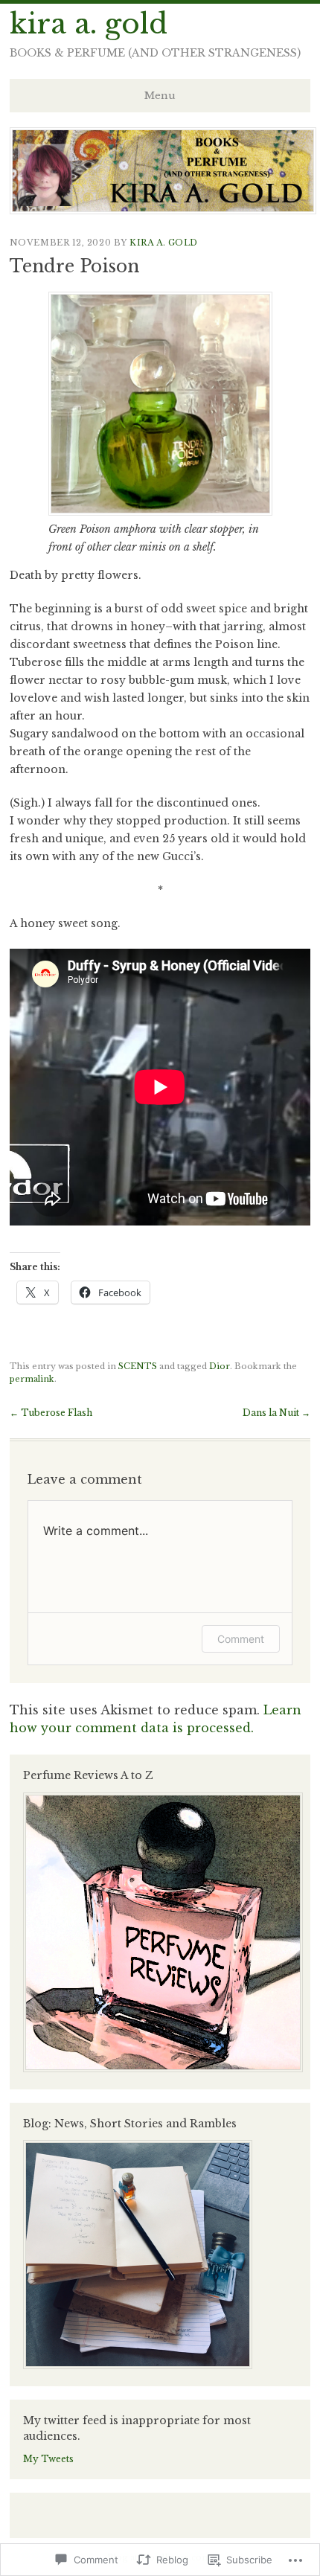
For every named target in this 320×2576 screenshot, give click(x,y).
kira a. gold (89, 24)
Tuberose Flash (51, 1413)
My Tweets (48, 2459)
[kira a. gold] (163, 210)
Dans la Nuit (276, 1413)
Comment (241, 1639)
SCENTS (138, 1366)
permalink (32, 1379)
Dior (220, 1366)
